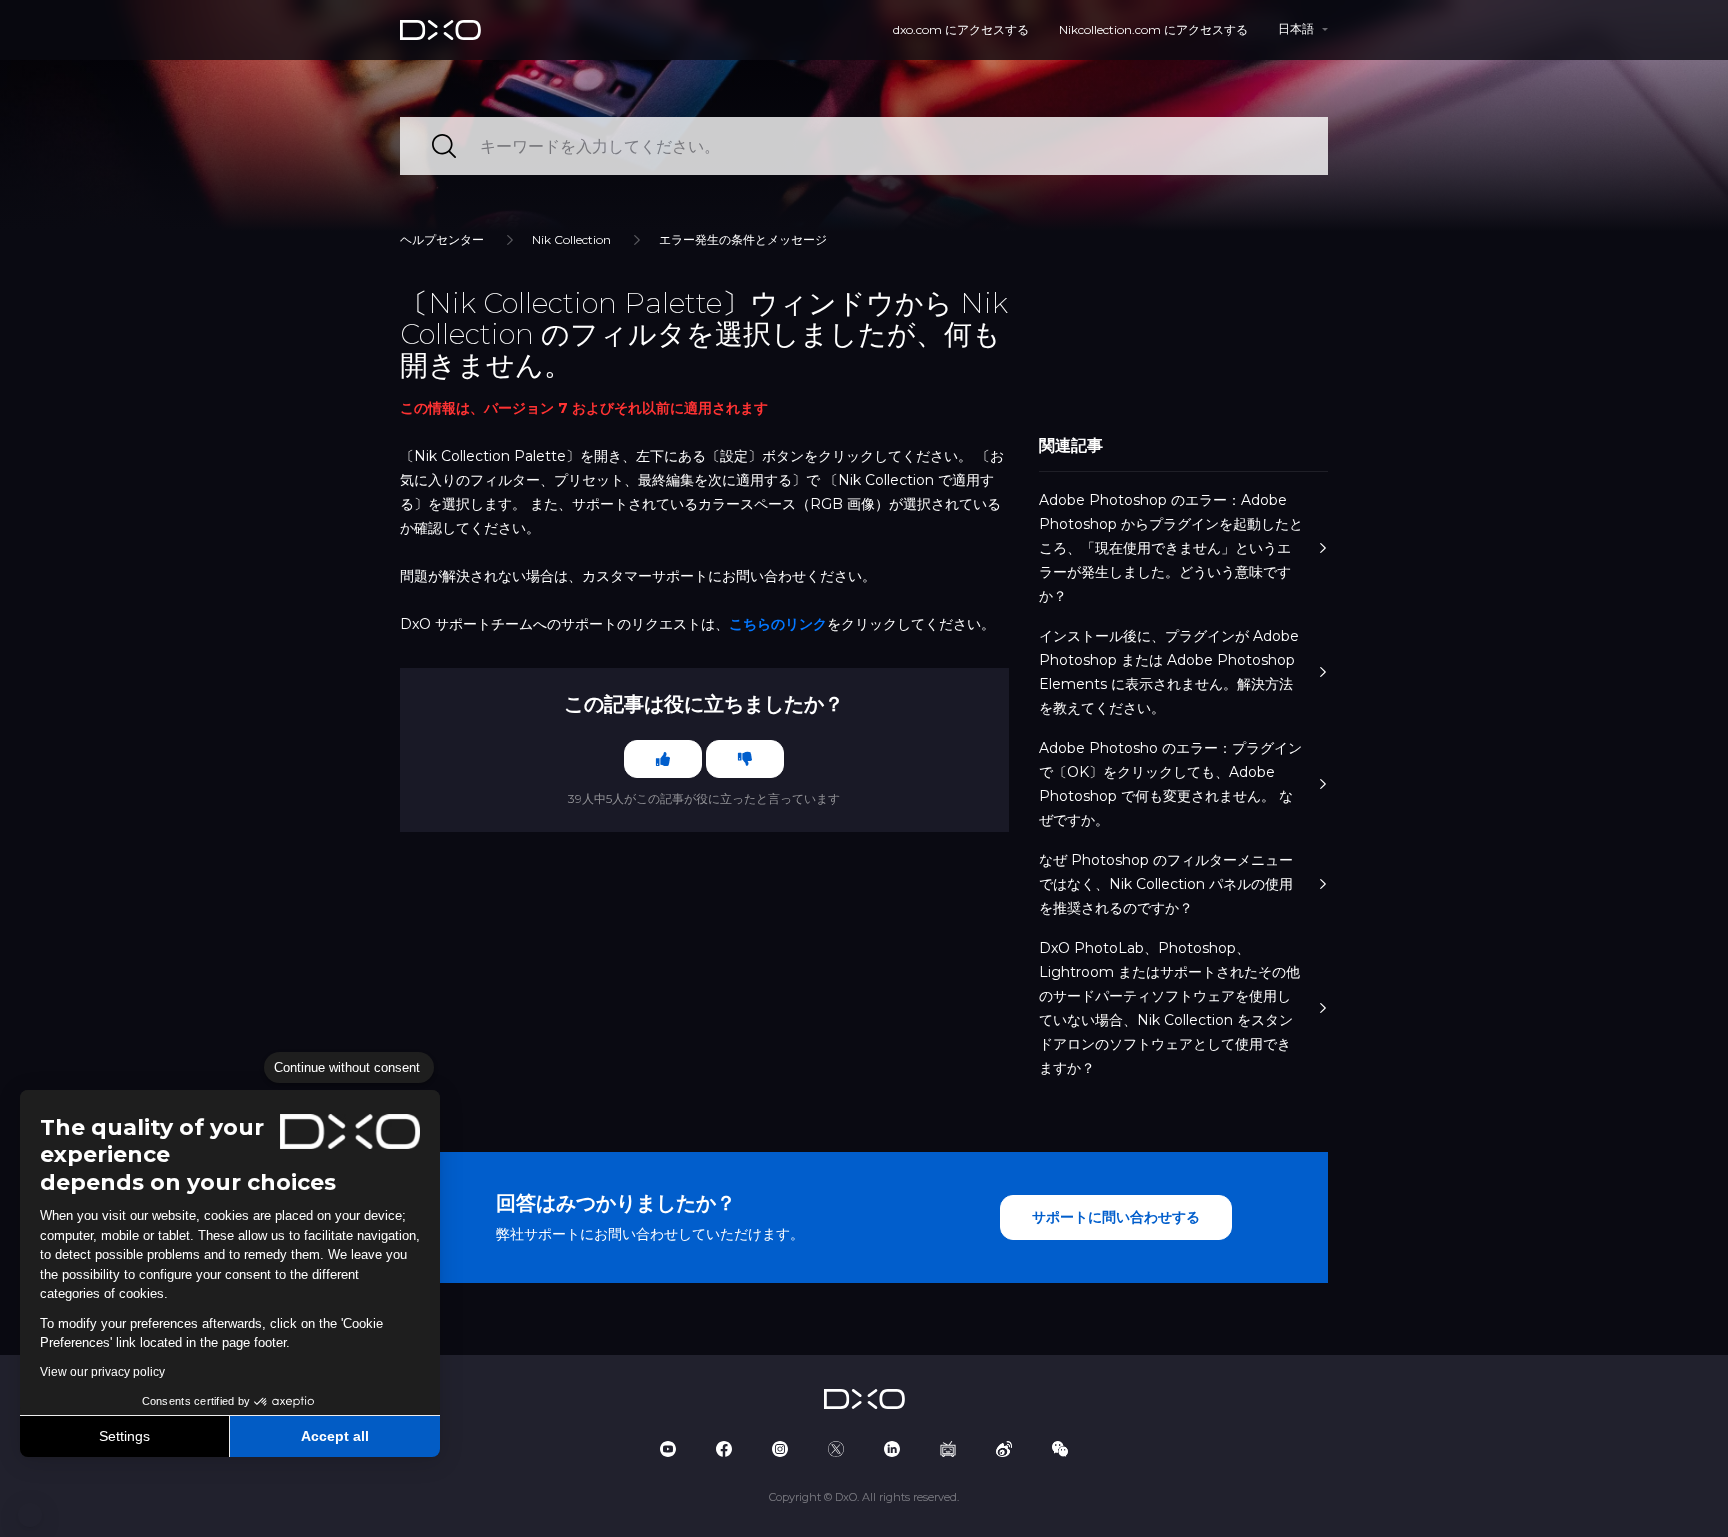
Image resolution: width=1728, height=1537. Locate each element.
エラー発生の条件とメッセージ (743, 239)
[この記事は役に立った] (663, 759)
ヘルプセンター (442, 239)
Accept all (335, 1436)
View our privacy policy (102, 1372)
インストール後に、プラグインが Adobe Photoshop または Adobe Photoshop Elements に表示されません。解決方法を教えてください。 (1169, 672)
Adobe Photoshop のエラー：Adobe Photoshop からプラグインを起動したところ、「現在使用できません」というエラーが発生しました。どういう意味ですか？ (1171, 548)
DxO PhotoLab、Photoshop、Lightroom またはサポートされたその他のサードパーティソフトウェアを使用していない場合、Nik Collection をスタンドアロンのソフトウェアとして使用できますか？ (1169, 1008)
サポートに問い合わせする (1116, 1217)
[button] (30, 1515)
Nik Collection (571, 239)
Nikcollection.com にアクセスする (1153, 29)
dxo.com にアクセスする (961, 29)
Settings (124, 1436)
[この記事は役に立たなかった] (745, 759)
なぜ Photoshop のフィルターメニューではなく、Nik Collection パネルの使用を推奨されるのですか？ (1166, 884)
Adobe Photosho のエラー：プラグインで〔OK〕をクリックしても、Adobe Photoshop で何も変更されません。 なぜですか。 (1170, 784)
